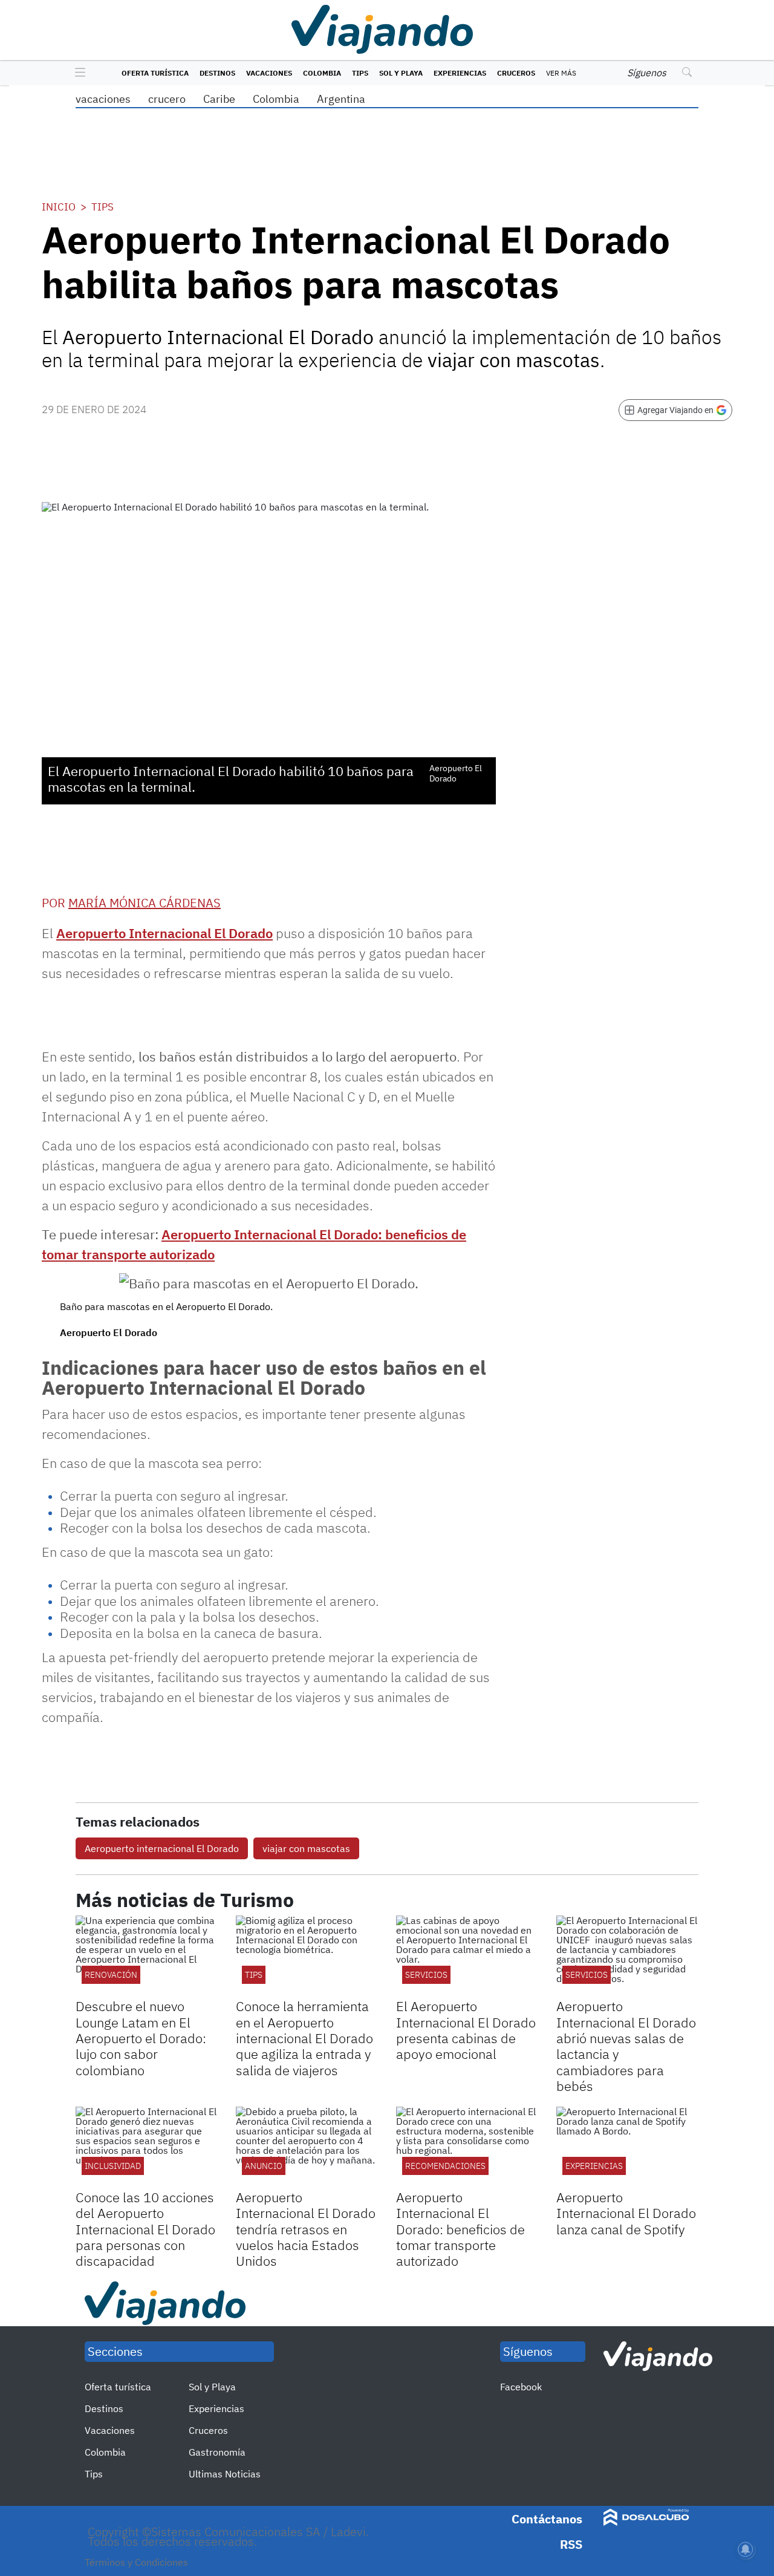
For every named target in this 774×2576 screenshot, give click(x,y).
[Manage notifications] (746, 2549)
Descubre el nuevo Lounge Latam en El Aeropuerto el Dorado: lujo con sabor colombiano (141, 2038)
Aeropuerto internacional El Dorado (162, 1848)
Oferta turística (155, 73)
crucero (167, 99)
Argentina (341, 99)
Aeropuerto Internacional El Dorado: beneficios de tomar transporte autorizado (460, 2229)
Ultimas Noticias (225, 2474)
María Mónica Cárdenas (145, 903)
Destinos (217, 73)
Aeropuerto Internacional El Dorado (164, 933)
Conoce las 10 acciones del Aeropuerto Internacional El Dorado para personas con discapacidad (145, 2229)
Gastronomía (217, 2452)
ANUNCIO (264, 2166)
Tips (360, 73)
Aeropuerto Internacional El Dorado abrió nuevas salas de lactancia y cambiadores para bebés (626, 2046)
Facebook (521, 2387)
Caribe (219, 99)
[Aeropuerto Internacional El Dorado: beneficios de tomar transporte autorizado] (467, 2147)
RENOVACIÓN (111, 1975)
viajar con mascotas (306, 1848)
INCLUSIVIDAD (113, 2166)
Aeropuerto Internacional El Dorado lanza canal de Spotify (626, 2213)
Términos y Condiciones (136, 2562)
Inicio (59, 207)
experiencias (594, 2166)
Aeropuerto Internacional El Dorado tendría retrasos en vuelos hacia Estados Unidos (306, 2229)
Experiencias (460, 73)
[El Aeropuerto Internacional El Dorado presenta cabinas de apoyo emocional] (467, 1955)
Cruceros (516, 73)
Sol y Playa (401, 73)
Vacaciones (269, 73)
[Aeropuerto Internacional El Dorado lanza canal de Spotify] (627, 2147)
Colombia (322, 73)
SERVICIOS (426, 1975)
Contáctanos (547, 2519)
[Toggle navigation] (77, 73)
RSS (571, 2544)
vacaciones (103, 99)
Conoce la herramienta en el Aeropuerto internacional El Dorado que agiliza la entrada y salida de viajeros (304, 2038)
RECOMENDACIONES (445, 2166)
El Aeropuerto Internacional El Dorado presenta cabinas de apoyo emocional (466, 2030)
